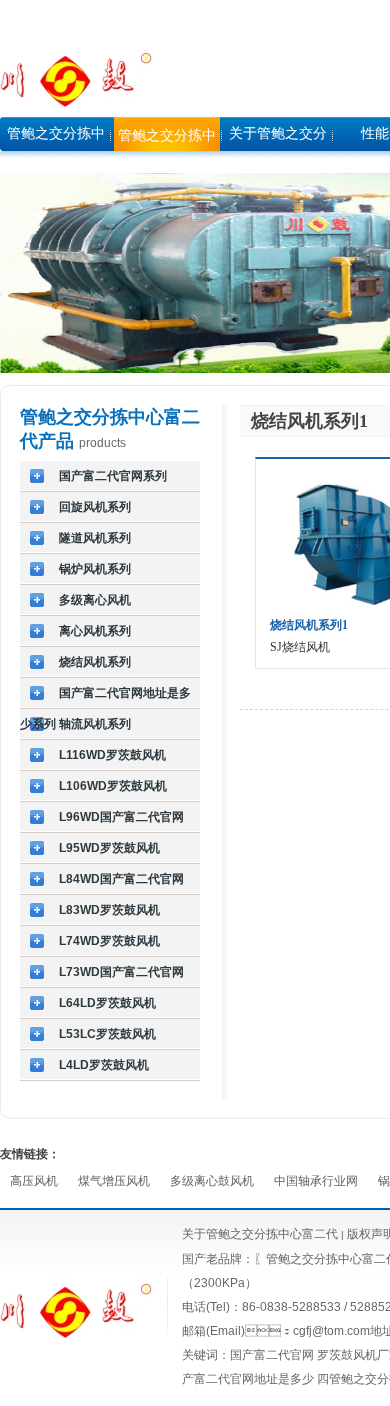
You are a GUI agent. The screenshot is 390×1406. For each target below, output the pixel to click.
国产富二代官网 (272, 1355)
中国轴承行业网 (316, 1181)
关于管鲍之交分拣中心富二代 (260, 1234)
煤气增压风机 (114, 1181)
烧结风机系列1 (309, 625)
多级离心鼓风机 (212, 1181)
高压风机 (34, 1181)
